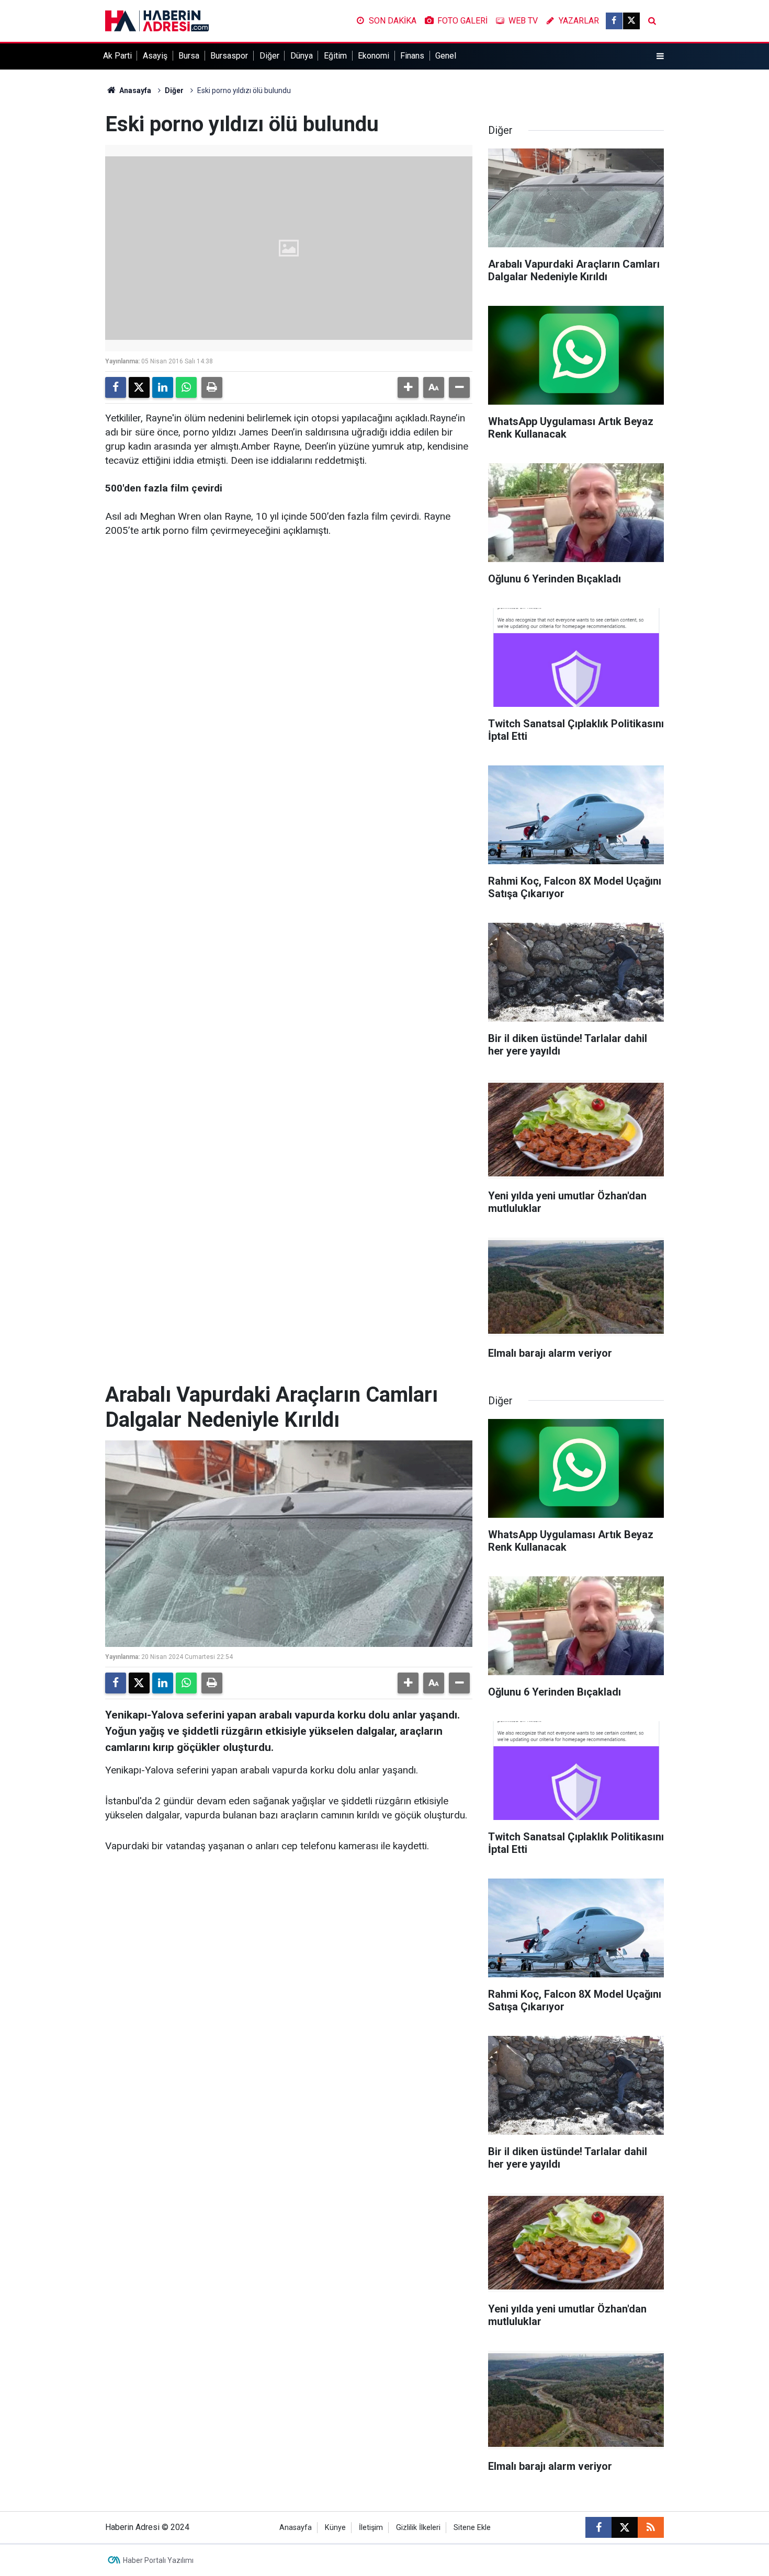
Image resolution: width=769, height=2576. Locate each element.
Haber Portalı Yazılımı (158, 2560)
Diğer (269, 56)
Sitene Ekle (472, 2528)
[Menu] (660, 56)
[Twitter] (139, 387)
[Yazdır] (212, 387)
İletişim (371, 2528)
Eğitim (335, 56)
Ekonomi (374, 56)
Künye (335, 2528)
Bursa (189, 56)
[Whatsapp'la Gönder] (186, 387)
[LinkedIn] (163, 387)
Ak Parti (117, 56)
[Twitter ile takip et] (631, 21)
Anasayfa (134, 90)
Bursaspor (229, 56)
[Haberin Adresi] (157, 20)
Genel (446, 56)
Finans (412, 56)
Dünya (302, 56)
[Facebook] (116, 387)
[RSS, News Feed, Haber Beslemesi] (651, 2527)
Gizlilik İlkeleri (418, 2528)
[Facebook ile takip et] (614, 21)
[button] (408, 387)
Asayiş (155, 56)
